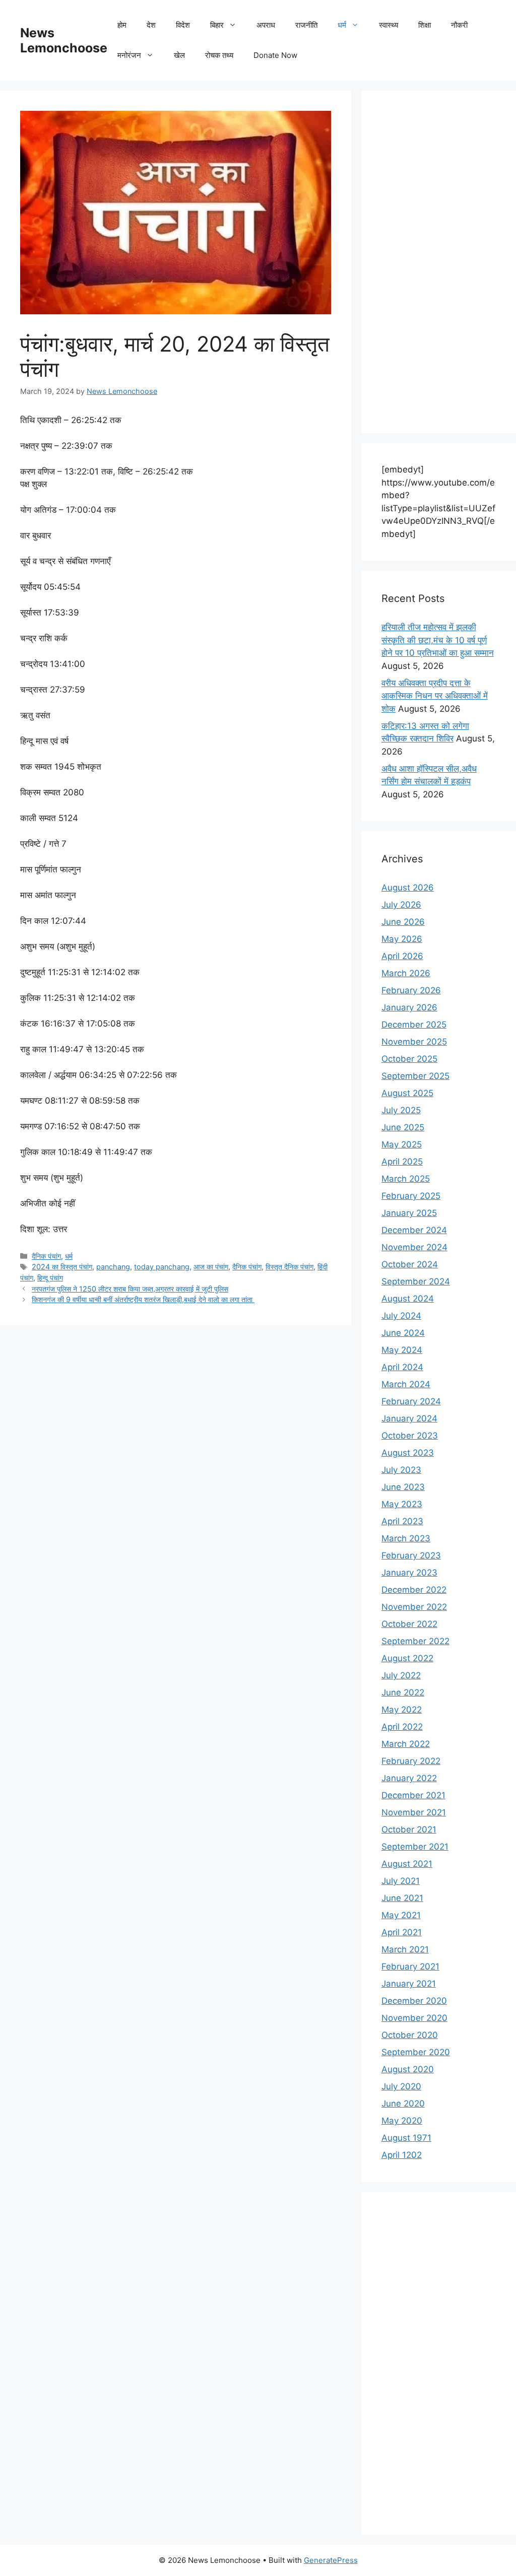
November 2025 (414, 1042)
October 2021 (409, 1829)
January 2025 (409, 1213)
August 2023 (408, 1453)
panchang (113, 1267)
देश (151, 25)
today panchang (162, 1267)
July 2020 (401, 2086)
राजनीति (306, 25)
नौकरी (459, 25)
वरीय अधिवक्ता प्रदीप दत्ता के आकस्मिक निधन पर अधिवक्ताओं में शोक (435, 696)
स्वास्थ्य (389, 25)
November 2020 (414, 2018)
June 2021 (402, 1898)
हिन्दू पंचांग (50, 1278)
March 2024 (406, 1384)
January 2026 (409, 1007)
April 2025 (402, 1162)
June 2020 (403, 2104)
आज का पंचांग (211, 1267)
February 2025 (411, 1196)
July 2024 (401, 1316)
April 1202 (402, 2155)
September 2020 (416, 2052)
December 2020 (414, 2001)
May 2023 (402, 1504)
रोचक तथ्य (219, 55)
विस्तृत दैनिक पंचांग (289, 1267)
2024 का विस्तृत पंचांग (62, 1267)
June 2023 (403, 1487)
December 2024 (414, 1230)
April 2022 (402, 1727)
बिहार (217, 25)
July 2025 (401, 1110)
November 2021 (414, 1812)
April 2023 (402, 1521)
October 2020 (410, 2035)
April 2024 (402, 1367)
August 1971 (406, 2138)
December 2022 (414, 1590)
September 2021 (415, 1847)
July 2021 (401, 1881)
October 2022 (409, 1624)
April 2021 (402, 1932)
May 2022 (402, 1710)
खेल (179, 55)
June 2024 (403, 1333)
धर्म (342, 25)
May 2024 (402, 1350)
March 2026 (406, 973)
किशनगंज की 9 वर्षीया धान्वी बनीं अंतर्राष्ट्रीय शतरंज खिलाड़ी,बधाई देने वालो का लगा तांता (143, 1299)
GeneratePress (331, 2560)
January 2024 (409, 1418)
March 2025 (406, 1179)
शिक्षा (425, 25)
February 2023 (411, 1555)
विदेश (183, 25)
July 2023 (401, 1470)
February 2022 (411, 1761)
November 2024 (414, 1247)
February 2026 (411, 990)
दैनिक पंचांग (46, 1256)
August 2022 (407, 1658)
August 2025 (407, 1093)
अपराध (266, 25)
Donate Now (275, 55)
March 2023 (406, 1538)
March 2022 (406, 1744)
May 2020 (402, 2121)
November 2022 (414, 1607)
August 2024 (408, 1299)
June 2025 (403, 1127)
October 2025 (409, 1059)
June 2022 (403, 1692)
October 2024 (410, 1264)
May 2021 (401, 1915)
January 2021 (409, 1984)
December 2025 (414, 1025)
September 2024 (416, 1281)
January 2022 (409, 1778)
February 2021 (410, 1967)
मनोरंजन (129, 55)
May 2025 (402, 1144)
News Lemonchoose (64, 40)
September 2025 (415, 1076)
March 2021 (405, 1949)
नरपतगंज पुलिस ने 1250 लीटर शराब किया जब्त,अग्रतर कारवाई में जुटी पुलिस (130, 1289)
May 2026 (402, 939)
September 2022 (415, 1641)
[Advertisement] (439, 262)
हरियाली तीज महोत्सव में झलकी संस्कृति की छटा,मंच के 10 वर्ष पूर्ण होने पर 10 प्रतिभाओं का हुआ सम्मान (438, 640)
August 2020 (408, 2069)
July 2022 (401, 1675)
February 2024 (411, 1401)
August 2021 (407, 1864)
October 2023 (410, 1436)
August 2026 (408, 888)
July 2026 (401, 905)
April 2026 (402, 956)
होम (122, 25)
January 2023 (409, 1573)
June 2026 (403, 922)
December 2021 (413, 1795)
